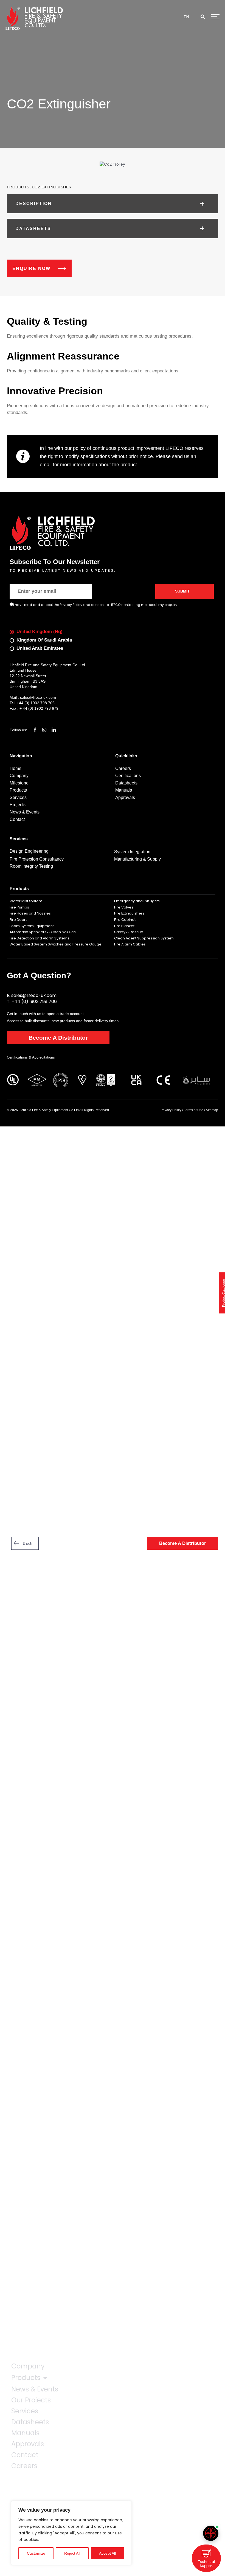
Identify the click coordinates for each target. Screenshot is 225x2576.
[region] (71, 2533)
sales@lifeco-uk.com (38, 697)
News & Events (35, 2389)
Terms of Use (194, 1110)
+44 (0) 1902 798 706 (36, 703)
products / (19, 187)
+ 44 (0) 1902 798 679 (39, 708)
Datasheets (30, 2422)
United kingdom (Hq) (40, 632)
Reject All (72, 2553)
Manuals (25, 2433)
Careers (24, 2466)
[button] (203, 17)
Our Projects (31, 2400)
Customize (36, 2553)
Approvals (28, 2444)
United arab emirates (40, 648)
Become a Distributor (58, 1038)
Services (25, 2411)
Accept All (107, 2553)
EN (186, 17)
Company (28, 2366)
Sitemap (212, 1110)
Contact (25, 2455)
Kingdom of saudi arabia (44, 640)
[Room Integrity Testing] (211, 2533)
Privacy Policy (171, 1110)
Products (26, 2378)
